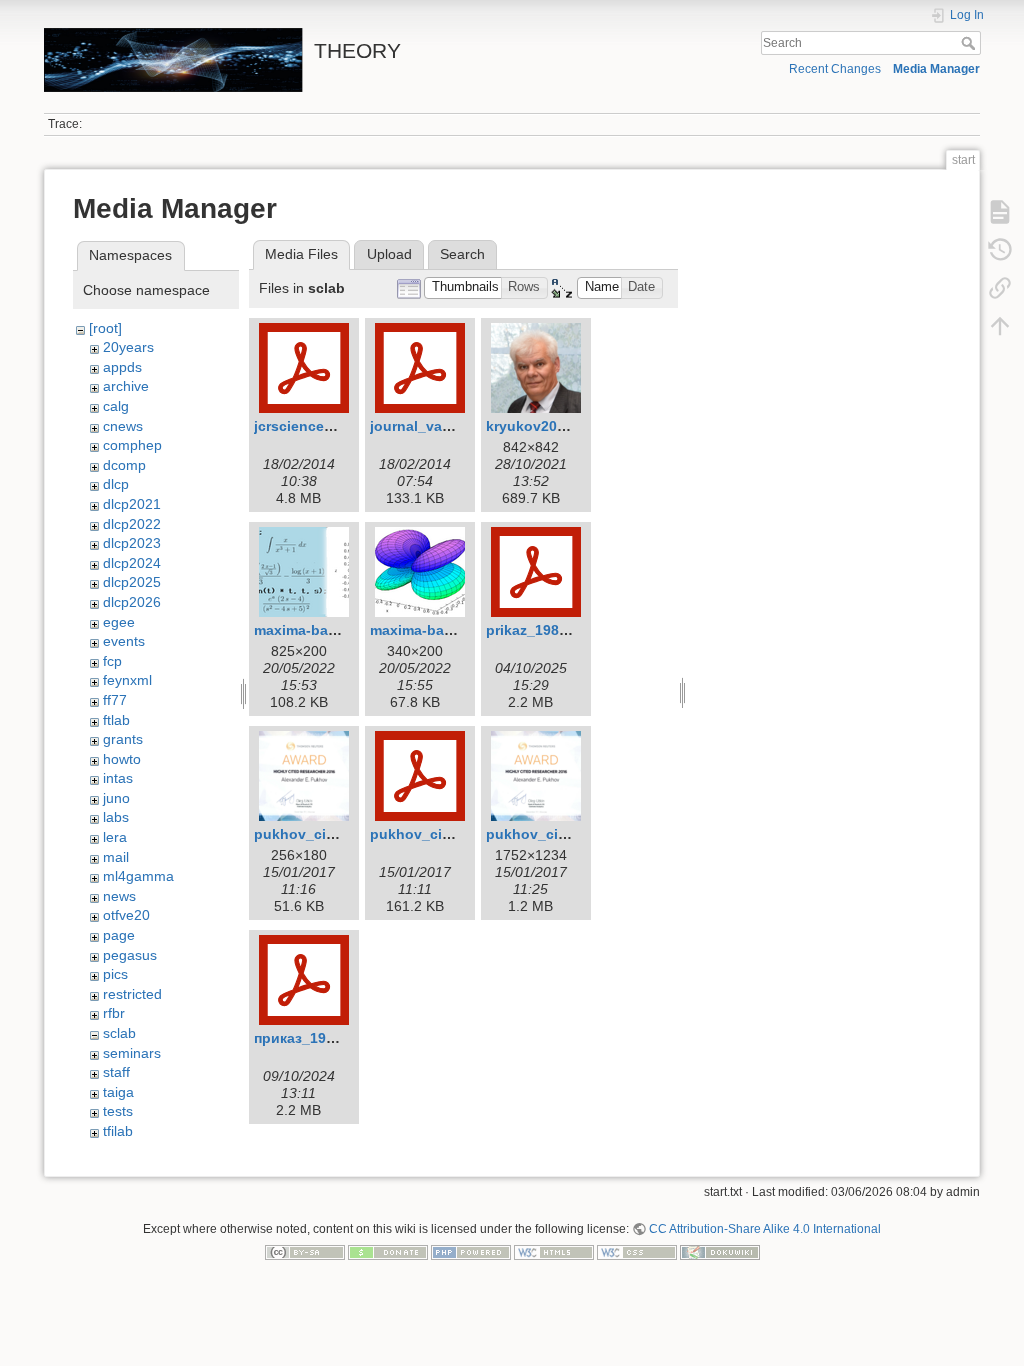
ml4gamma (138, 876)
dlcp (116, 484)
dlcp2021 (132, 504)
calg (116, 406)
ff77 (115, 700)
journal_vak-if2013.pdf (446, 426)
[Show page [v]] (1000, 212)
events (124, 641)
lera (115, 837)
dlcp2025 (132, 582)
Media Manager (936, 69)
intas (118, 778)
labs (116, 817)
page (119, 935)
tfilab (118, 1131)
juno (116, 798)
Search (970, 43)
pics (115, 974)
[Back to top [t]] (1000, 326)
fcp (112, 661)
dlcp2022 (132, 524)
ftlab (116, 720)
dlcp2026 (132, 602)
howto (122, 759)
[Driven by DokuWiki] (720, 1252)
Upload (389, 254)
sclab (119, 1033)
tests (118, 1111)
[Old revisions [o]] (1000, 250)
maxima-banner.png (321, 630)
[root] (105, 328)
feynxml (127, 680)
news (119, 896)
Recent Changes (835, 69)
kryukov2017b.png (549, 426)
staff (116, 1072)
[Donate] (388, 1252)
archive (126, 386)
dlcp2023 (132, 543)
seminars (132, 1053)
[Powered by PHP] (471, 1252)
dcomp (124, 465)
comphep (132, 445)
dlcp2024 (132, 563)
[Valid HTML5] (554, 1252)
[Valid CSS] (637, 1252)
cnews (123, 426)
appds (122, 367)
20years (128, 347)
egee (119, 622)
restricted (132, 994)
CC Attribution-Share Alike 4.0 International (765, 1229)
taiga (118, 1092)
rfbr (114, 1013)
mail (116, 857)
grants (123, 739)
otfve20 (126, 915)
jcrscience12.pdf (310, 426)
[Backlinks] (1000, 288)
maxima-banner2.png (442, 630)
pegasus (130, 955)
